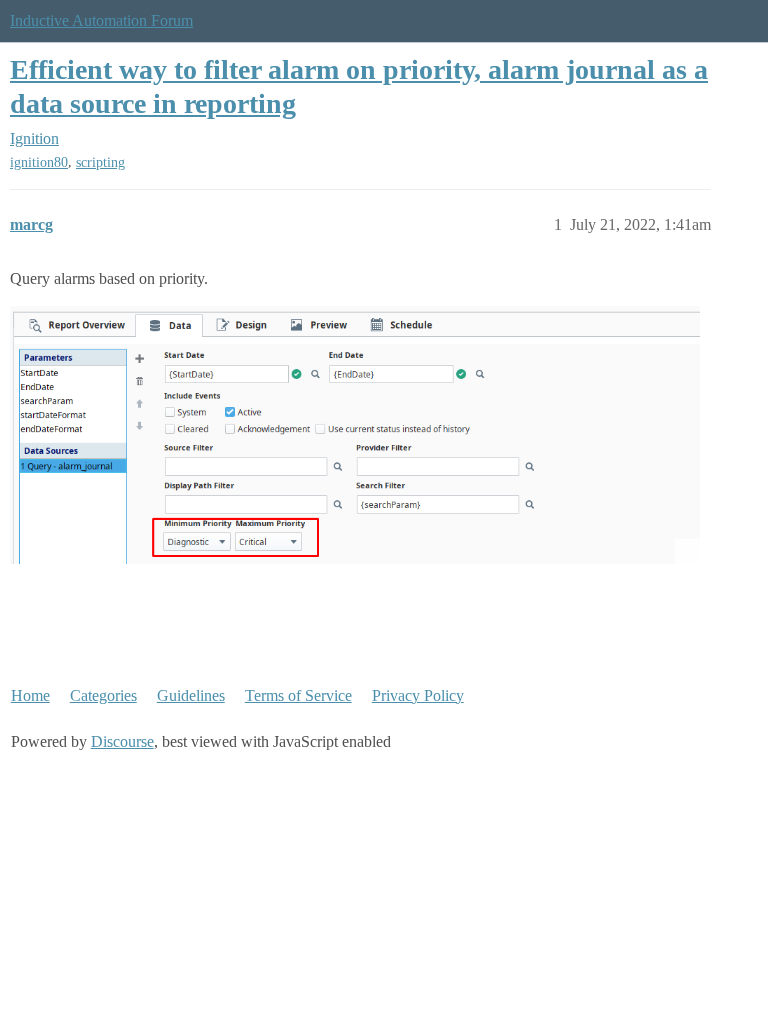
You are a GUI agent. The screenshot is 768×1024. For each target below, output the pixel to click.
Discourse (122, 741)
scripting (100, 162)
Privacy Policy (418, 695)
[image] (355, 435)
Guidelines (191, 695)
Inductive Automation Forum (101, 20)
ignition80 (39, 162)
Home (30, 695)
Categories (103, 695)
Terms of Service (298, 695)
